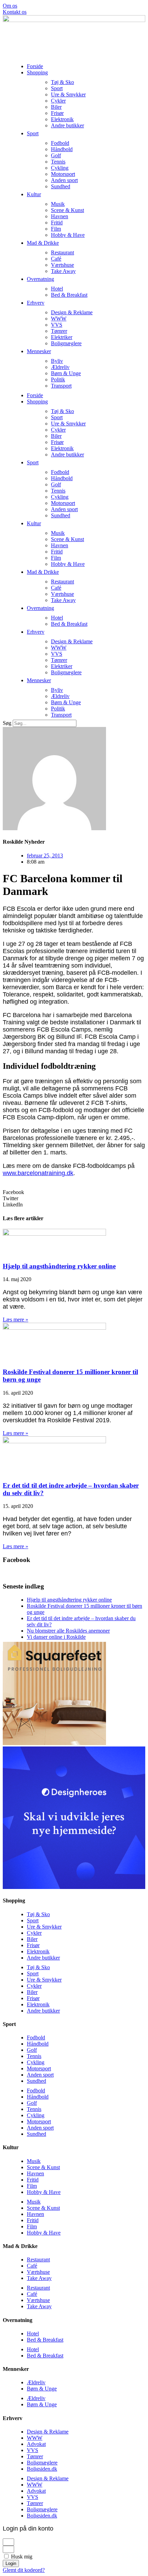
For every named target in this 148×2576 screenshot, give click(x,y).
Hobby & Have (68, 235)
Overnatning (40, 279)
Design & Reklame (72, 312)
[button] (74, 1192)
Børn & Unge (66, 373)
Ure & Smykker (68, 94)
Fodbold (60, 143)
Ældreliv (60, 367)
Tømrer (59, 331)
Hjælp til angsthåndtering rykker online (59, 1266)
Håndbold (62, 149)
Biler (56, 107)
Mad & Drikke (43, 243)
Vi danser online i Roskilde (56, 1637)
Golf (56, 155)
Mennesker (39, 351)
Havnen (60, 216)
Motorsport (63, 174)
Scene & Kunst (67, 210)
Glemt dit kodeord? (24, 2570)
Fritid (57, 223)
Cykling (60, 168)
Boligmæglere (66, 343)
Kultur (34, 194)
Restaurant (62, 252)
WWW (59, 319)
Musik (58, 204)
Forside (35, 66)
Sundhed (61, 186)
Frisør (57, 113)
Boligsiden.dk (42, 2469)
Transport (61, 386)
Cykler (58, 101)
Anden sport (64, 180)
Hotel (57, 289)
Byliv (57, 361)
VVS (57, 325)
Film (56, 229)
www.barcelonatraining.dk (38, 1173)
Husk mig (21, 2557)
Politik (58, 379)
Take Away (63, 271)
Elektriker (62, 337)
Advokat (36, 2444)
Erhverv (36, 303)
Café (56, 259)
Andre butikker (67, 125)
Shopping (37, 72)
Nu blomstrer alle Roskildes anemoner (68, 1631)
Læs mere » (15, 1319)
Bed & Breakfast (69, 295)
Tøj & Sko (62, 82)
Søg (7, 723)
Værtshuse (62, 265)
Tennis (58, 162)
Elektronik (62, 119)
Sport (57, 88)
